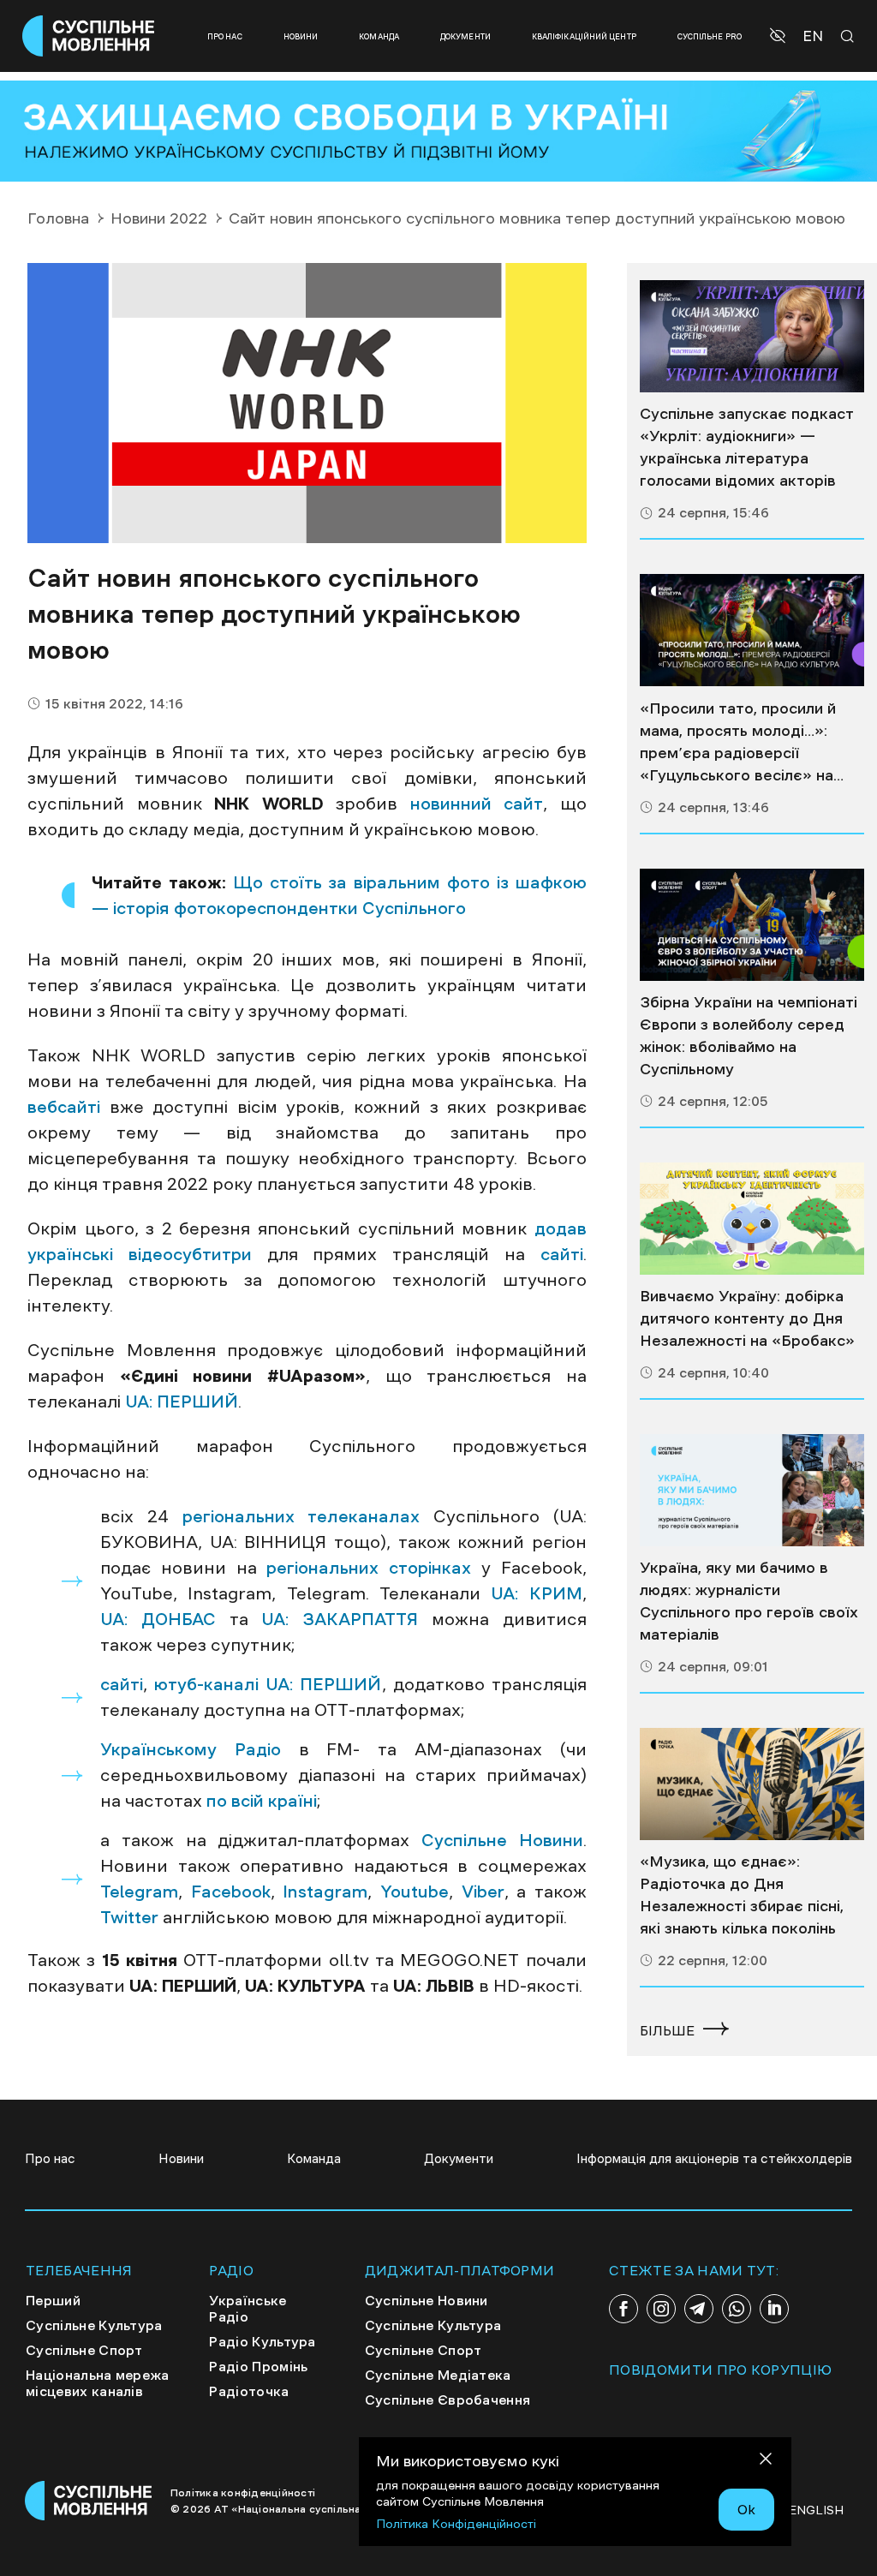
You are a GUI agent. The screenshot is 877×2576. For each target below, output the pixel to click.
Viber (483, 1892)
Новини (301, 36)
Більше (667, 2030)
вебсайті (64, 1107)
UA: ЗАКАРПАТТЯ (346, 1619)
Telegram (139, 1892)
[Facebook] (623, 2309)
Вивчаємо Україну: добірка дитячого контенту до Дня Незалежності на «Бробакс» (747, 1318)
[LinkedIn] (774, 2309)
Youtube (415, 1892)
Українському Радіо (191, 1749)
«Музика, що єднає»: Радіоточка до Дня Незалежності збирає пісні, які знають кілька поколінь (742, 1895)
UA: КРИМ (536, 1593)
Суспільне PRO (710, 36)
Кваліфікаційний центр (584, 36)
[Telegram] (699, 2309)
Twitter (129, 1917)
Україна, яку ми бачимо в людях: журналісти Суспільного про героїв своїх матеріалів (749, 1601)
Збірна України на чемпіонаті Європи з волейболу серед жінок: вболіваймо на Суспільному (749, 1036)
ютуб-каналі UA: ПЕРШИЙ (268, 1684)
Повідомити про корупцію (720, 2370)
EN (813, 36)
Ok (746, 2509)
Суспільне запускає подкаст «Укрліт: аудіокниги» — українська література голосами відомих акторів (747, 447)
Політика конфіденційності (243, 2493)
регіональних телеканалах (301, 1516)
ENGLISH (816, 2510)
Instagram (325, 1892)
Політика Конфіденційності (456, 2524)
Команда (379, 36)
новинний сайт (477, 804)
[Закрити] (766, 2462)
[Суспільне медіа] (752, 336)
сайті (562, 1254)
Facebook (231, 1892)
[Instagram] (661, 2309)
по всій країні (262, 1801)
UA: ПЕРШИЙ (182, 1402)
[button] (780, 36)
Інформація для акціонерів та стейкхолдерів (714, 2158)
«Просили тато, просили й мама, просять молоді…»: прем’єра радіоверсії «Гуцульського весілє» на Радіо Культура (738, 744)
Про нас (225, 36)
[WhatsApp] (737, 2309)
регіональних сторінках (369, 1568)
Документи (465, 36)
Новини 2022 (159, 218)
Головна (58, 218)
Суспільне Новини (502, 1840)
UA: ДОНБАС (158, 1619)
